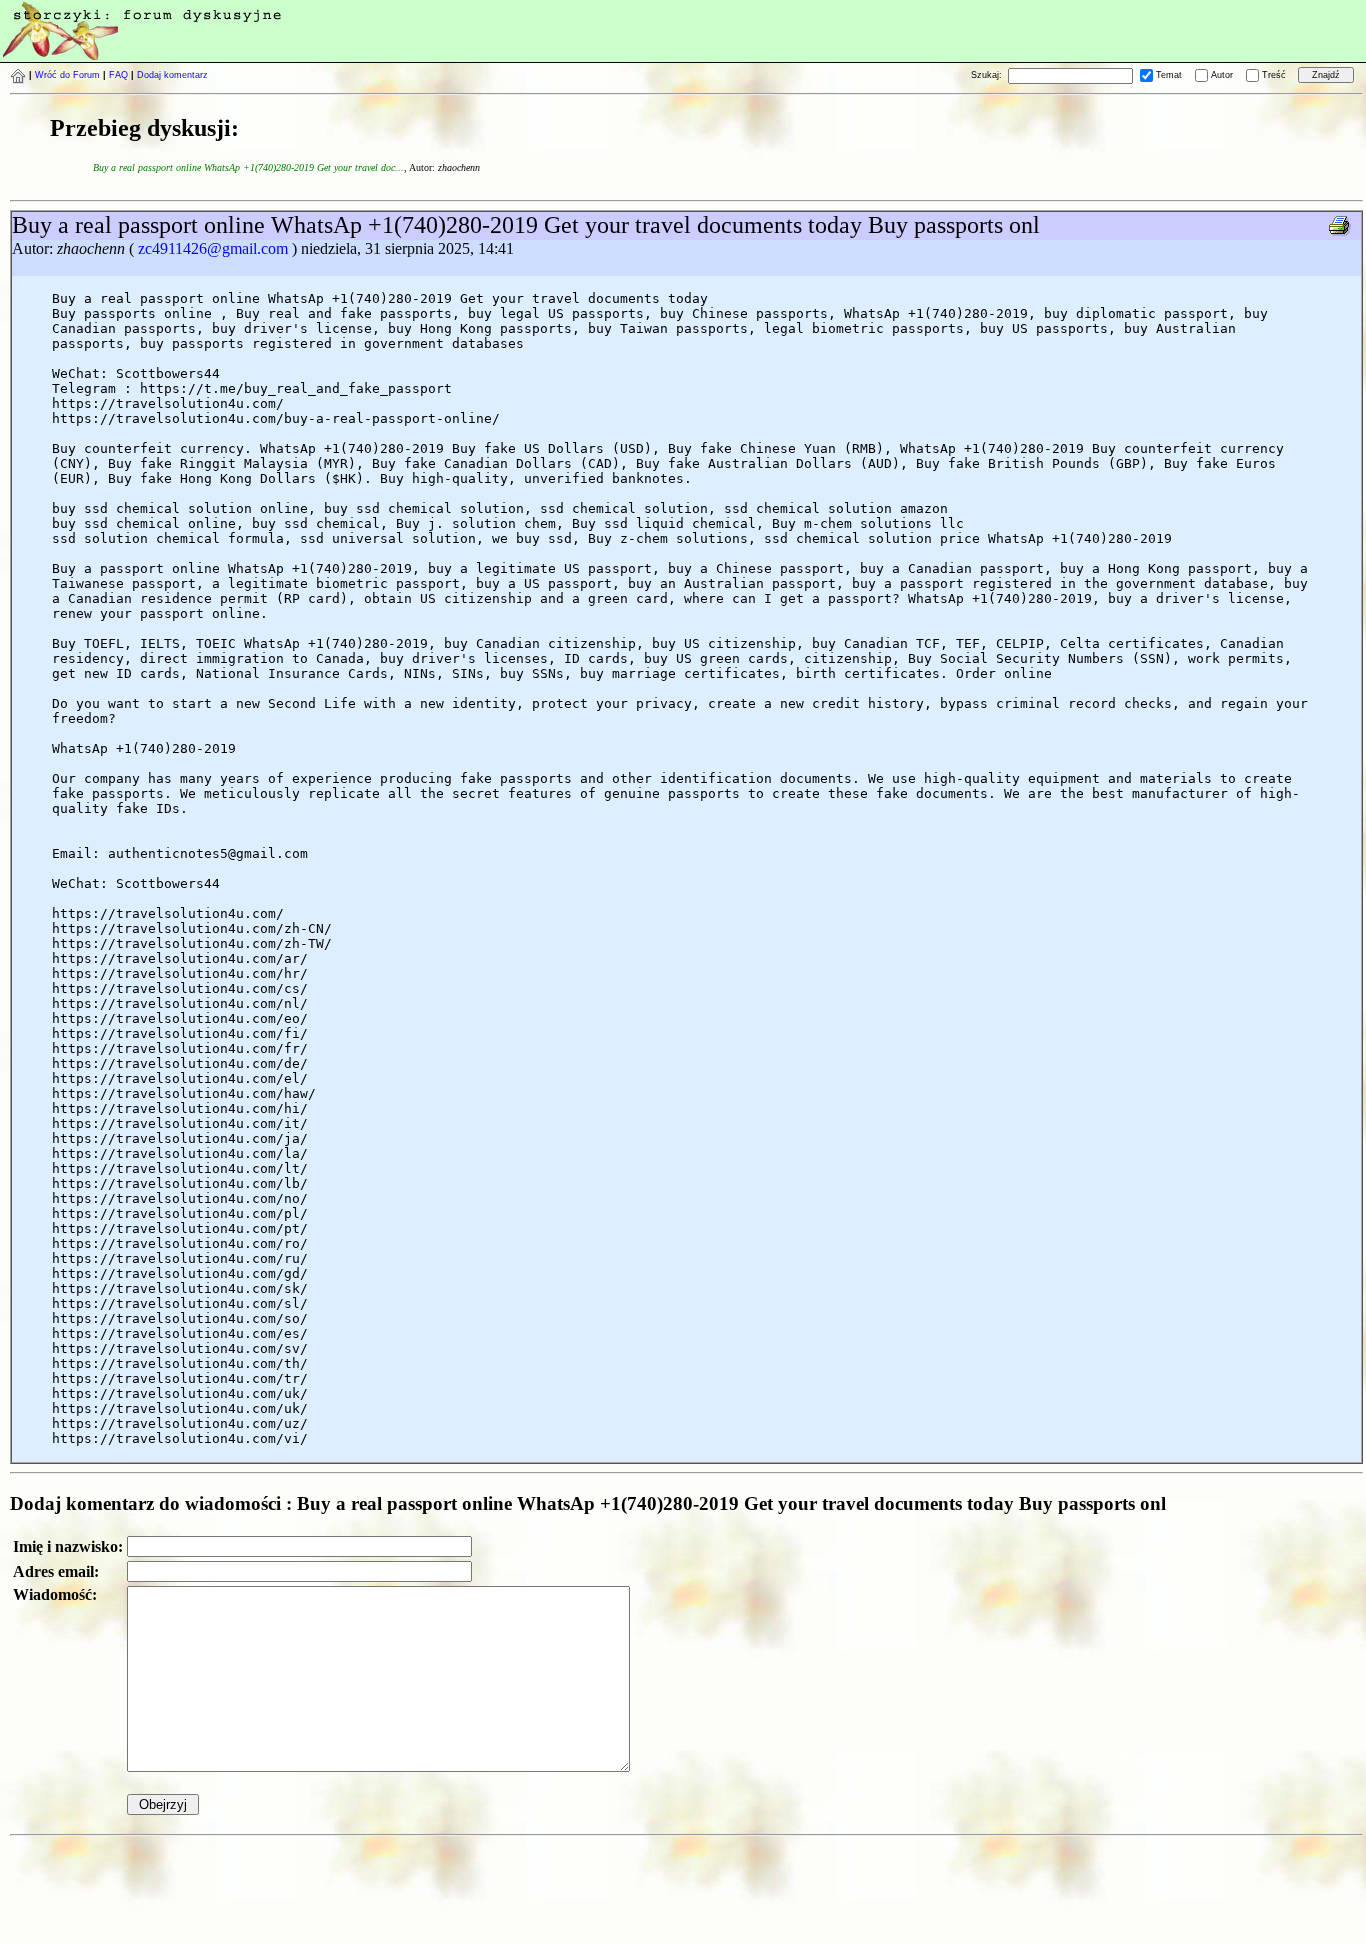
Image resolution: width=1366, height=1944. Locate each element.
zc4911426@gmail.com (213, 248)
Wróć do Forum (67, 75)
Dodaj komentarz (172, 75)
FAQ (118, 75)
